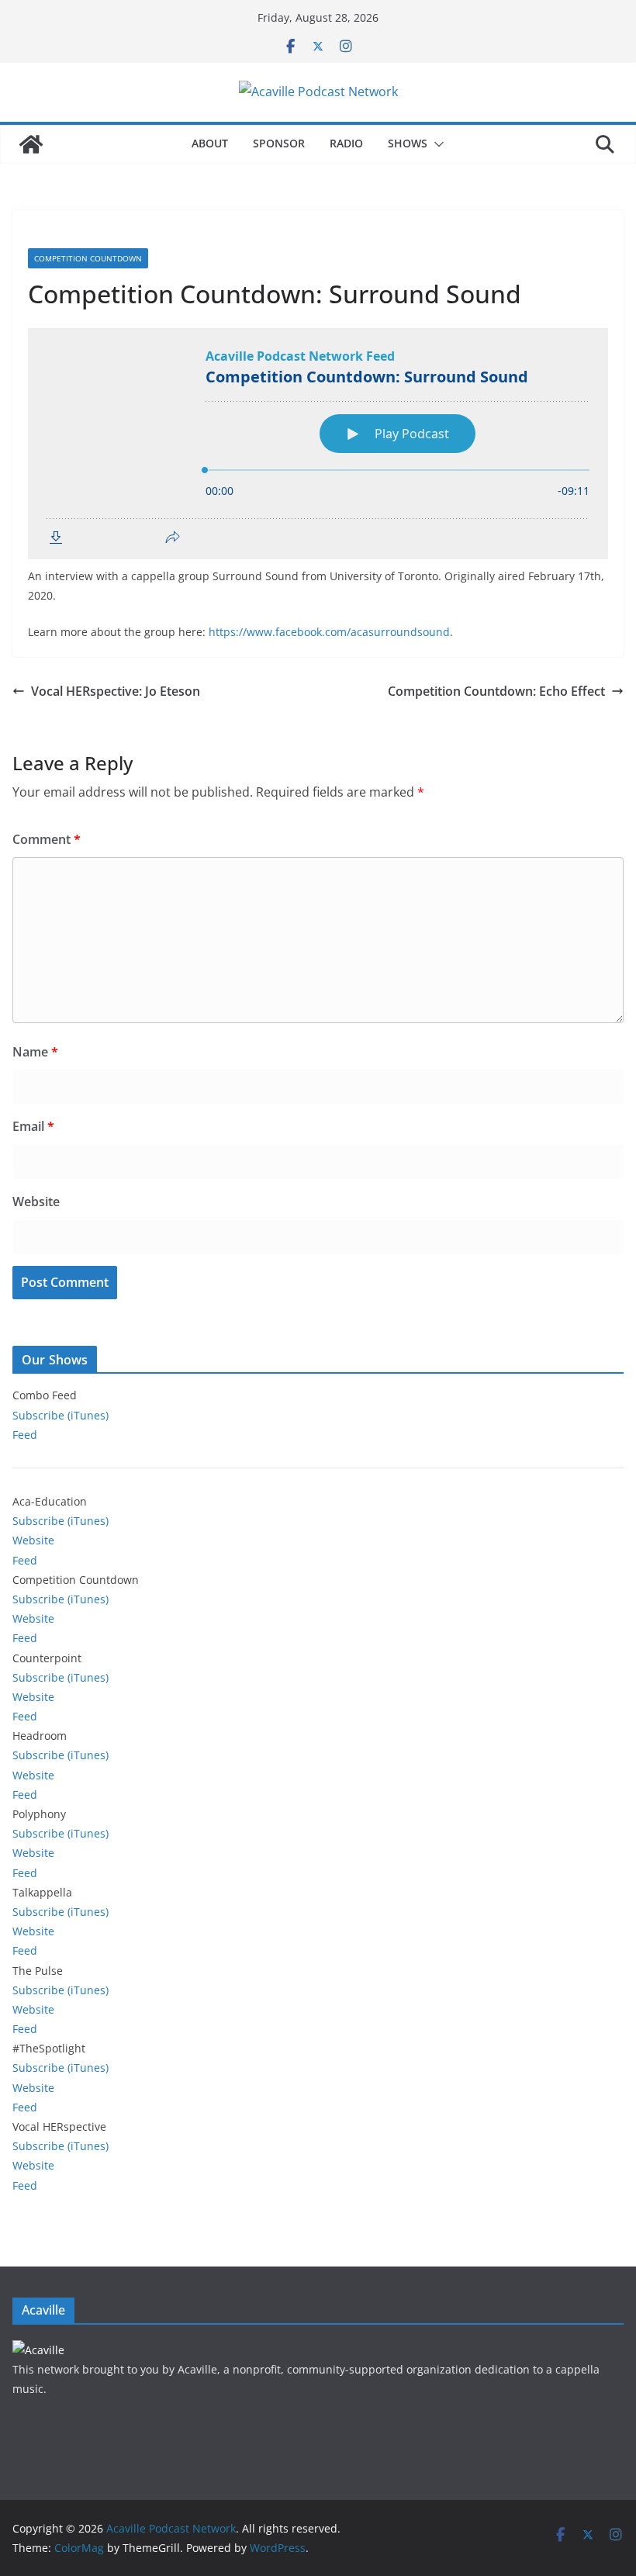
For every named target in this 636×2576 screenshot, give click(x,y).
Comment (47, 839)
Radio (346, 143)
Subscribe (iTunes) (60, 1415)
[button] (436, 144)
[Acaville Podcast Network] (31, 144)
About (210, 143)
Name (35, 1052)
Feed (25, 1435)
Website (36, 1202)
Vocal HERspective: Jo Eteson (116, 691)
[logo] (38, 2350)
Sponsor (279, 143)
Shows (408, 143)
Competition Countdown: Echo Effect (496, 691)
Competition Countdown (88, 258)
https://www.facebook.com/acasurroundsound (329, 632)
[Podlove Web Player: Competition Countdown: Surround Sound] (318, 444)
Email (33, 1126)
